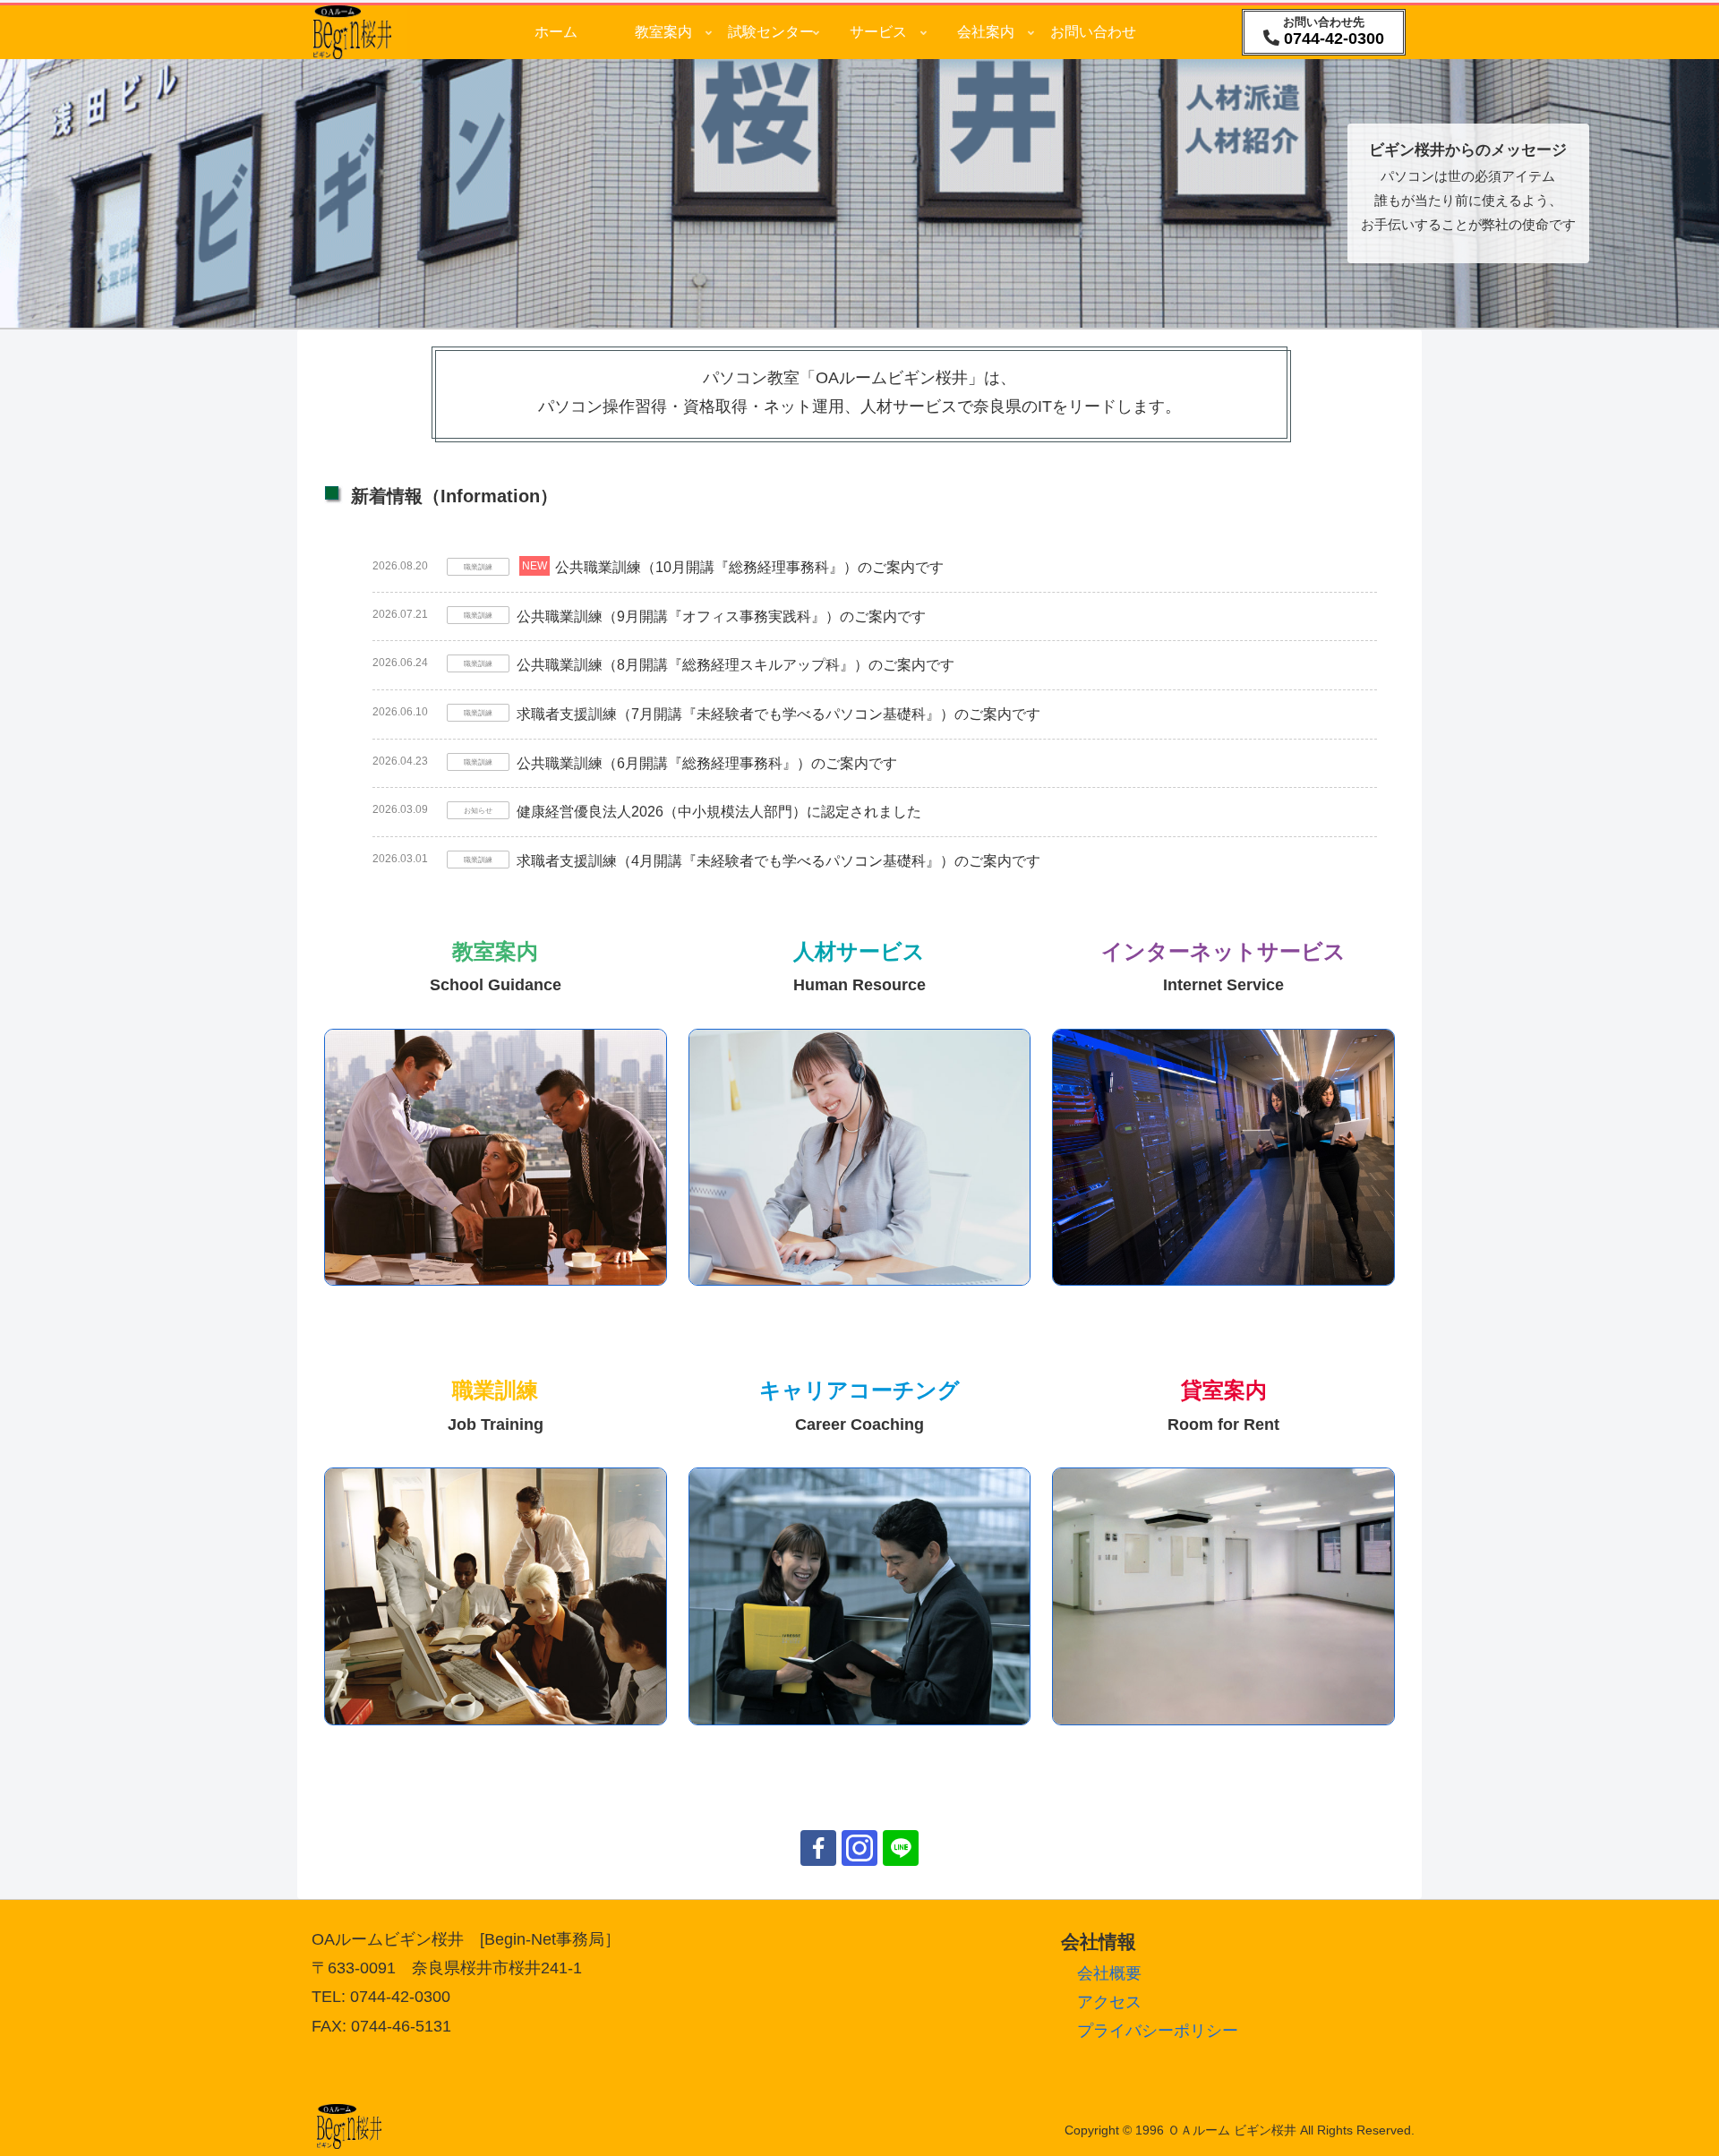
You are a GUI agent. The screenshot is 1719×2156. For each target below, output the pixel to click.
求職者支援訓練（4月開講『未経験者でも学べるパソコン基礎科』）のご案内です (778, 861)
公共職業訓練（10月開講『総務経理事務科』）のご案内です (749, 567)
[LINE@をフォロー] (901, 1848)
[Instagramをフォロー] (859, 1848)
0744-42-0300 (1334, 38)
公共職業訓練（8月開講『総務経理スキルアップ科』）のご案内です (735, 665)
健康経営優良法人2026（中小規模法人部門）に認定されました (719, 812)
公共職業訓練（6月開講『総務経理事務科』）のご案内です (707, 763)
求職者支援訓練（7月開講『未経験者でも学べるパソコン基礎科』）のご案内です (778, 714)
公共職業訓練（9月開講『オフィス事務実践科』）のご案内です (721, 616)
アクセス (1109, 2002)
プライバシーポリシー (1158, 2031)
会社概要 (1109, 1973)
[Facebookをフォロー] (818, 1848)
